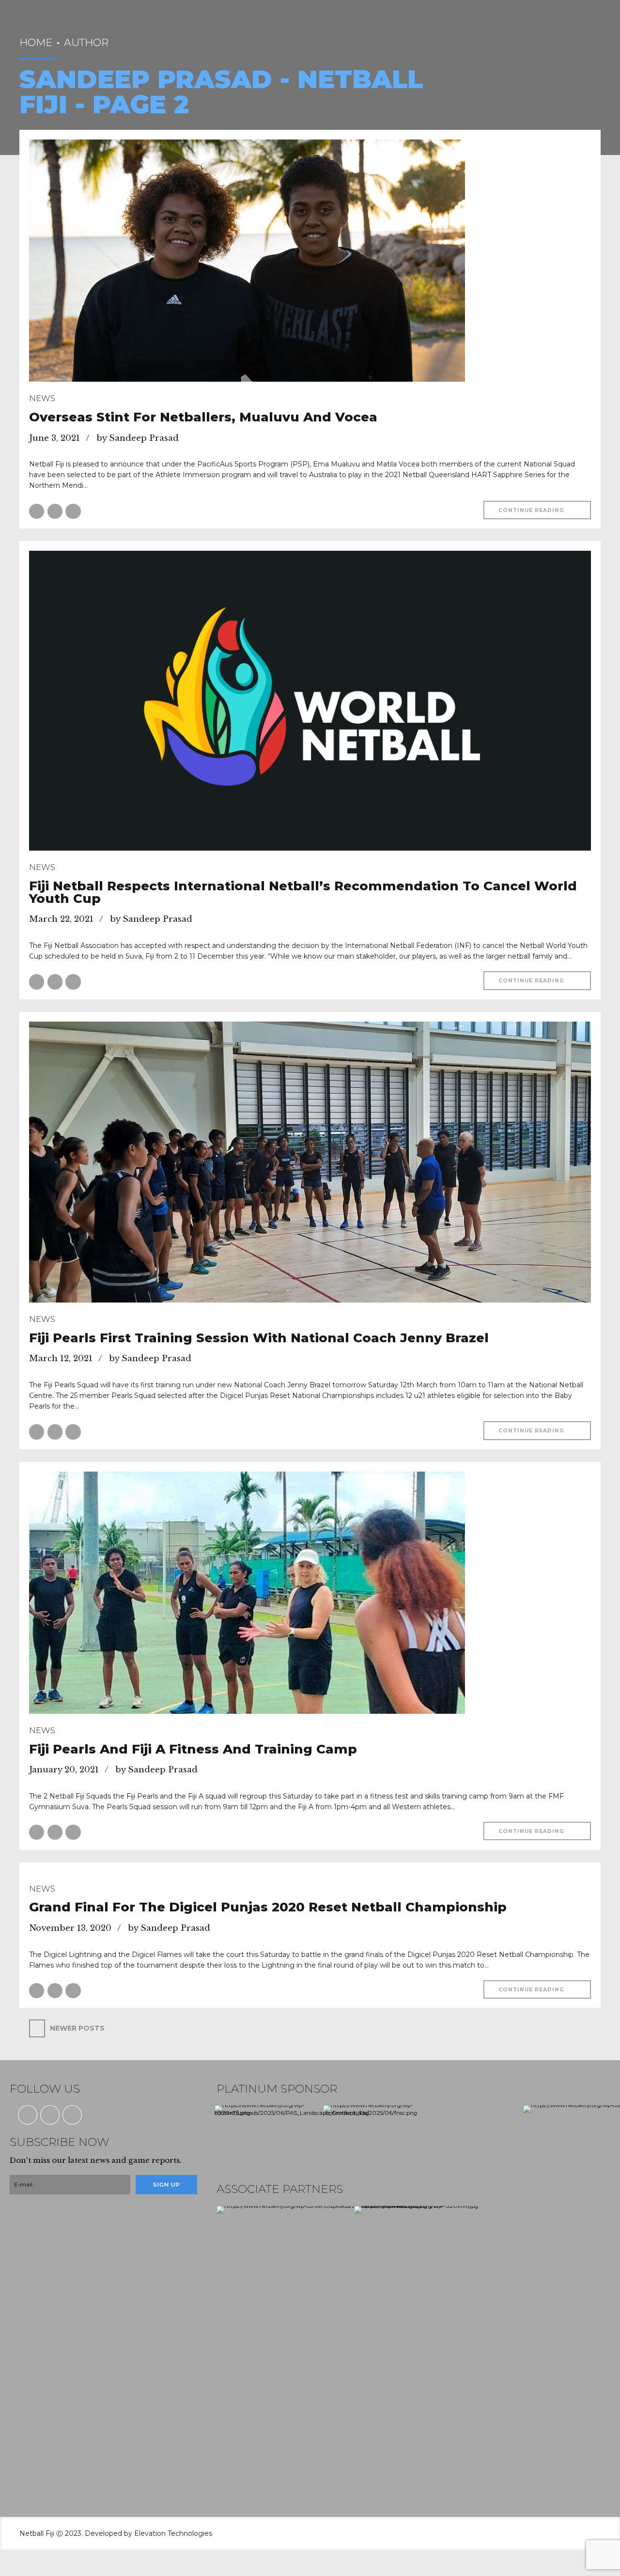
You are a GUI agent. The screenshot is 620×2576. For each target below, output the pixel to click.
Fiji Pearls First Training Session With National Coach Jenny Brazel (259, 1338)
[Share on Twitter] (55, 511)
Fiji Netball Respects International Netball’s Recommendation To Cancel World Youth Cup (303, 892)
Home (36, 42)
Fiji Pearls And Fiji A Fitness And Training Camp (193, 1749)
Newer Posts (77, 2028)
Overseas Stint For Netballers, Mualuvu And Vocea (203, 417)
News (42, 398)
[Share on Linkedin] (73, 511)
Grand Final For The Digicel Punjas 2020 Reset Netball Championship (268, 1907)
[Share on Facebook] (37, 511)
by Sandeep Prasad (138, 438)
